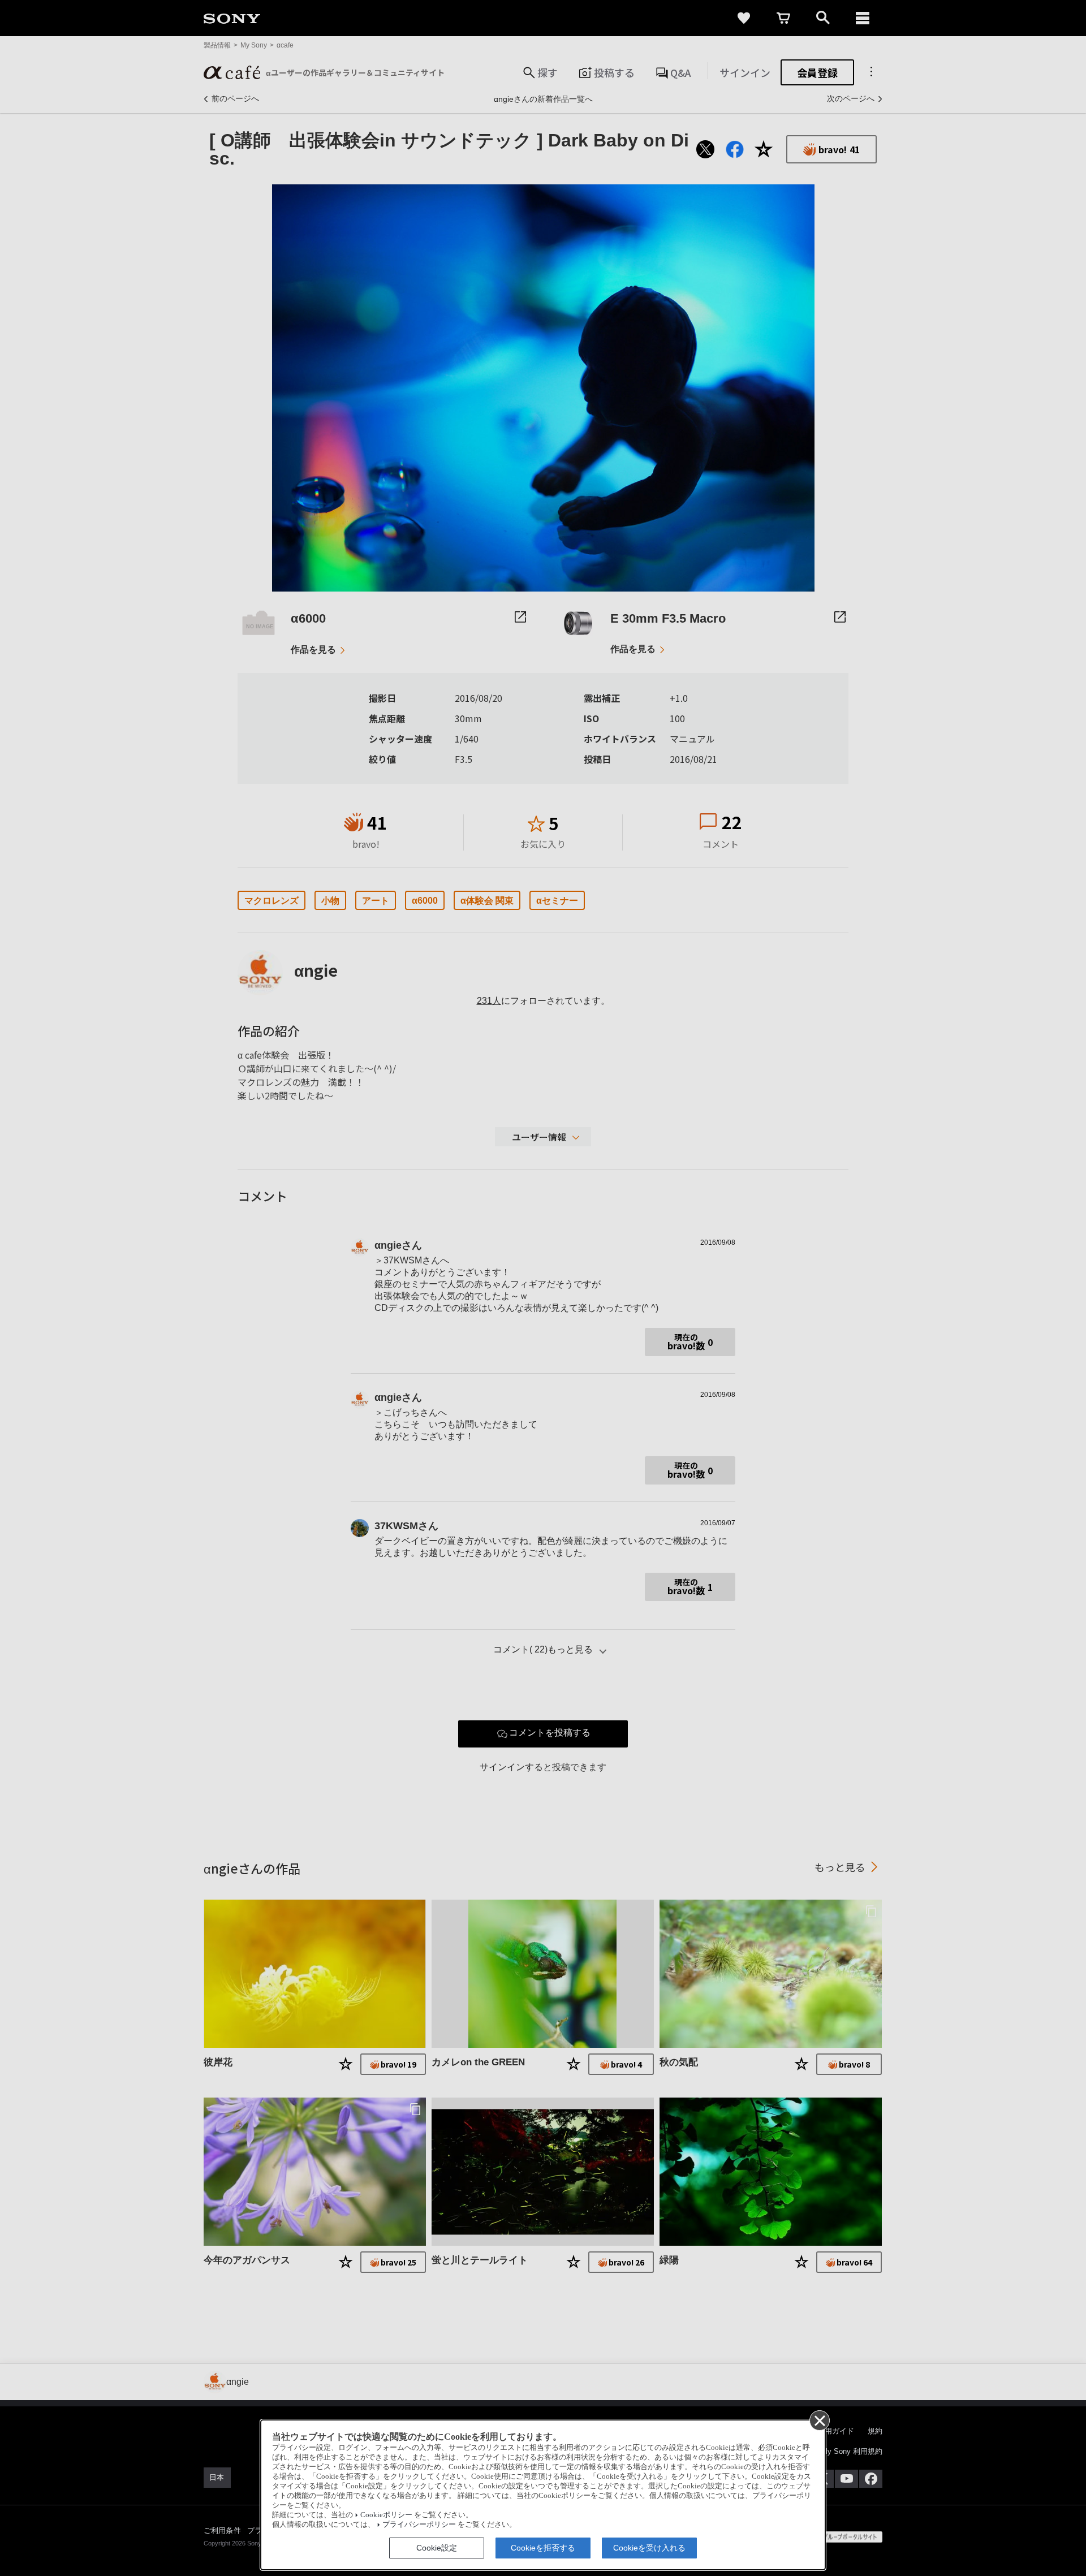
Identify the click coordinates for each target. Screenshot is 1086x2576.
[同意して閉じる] (819, 2420)
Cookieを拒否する (543, 2548)
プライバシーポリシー (419, 2525)
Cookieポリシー (386, 2515)
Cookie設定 (437, 2548)
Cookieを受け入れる (649, 2548)
